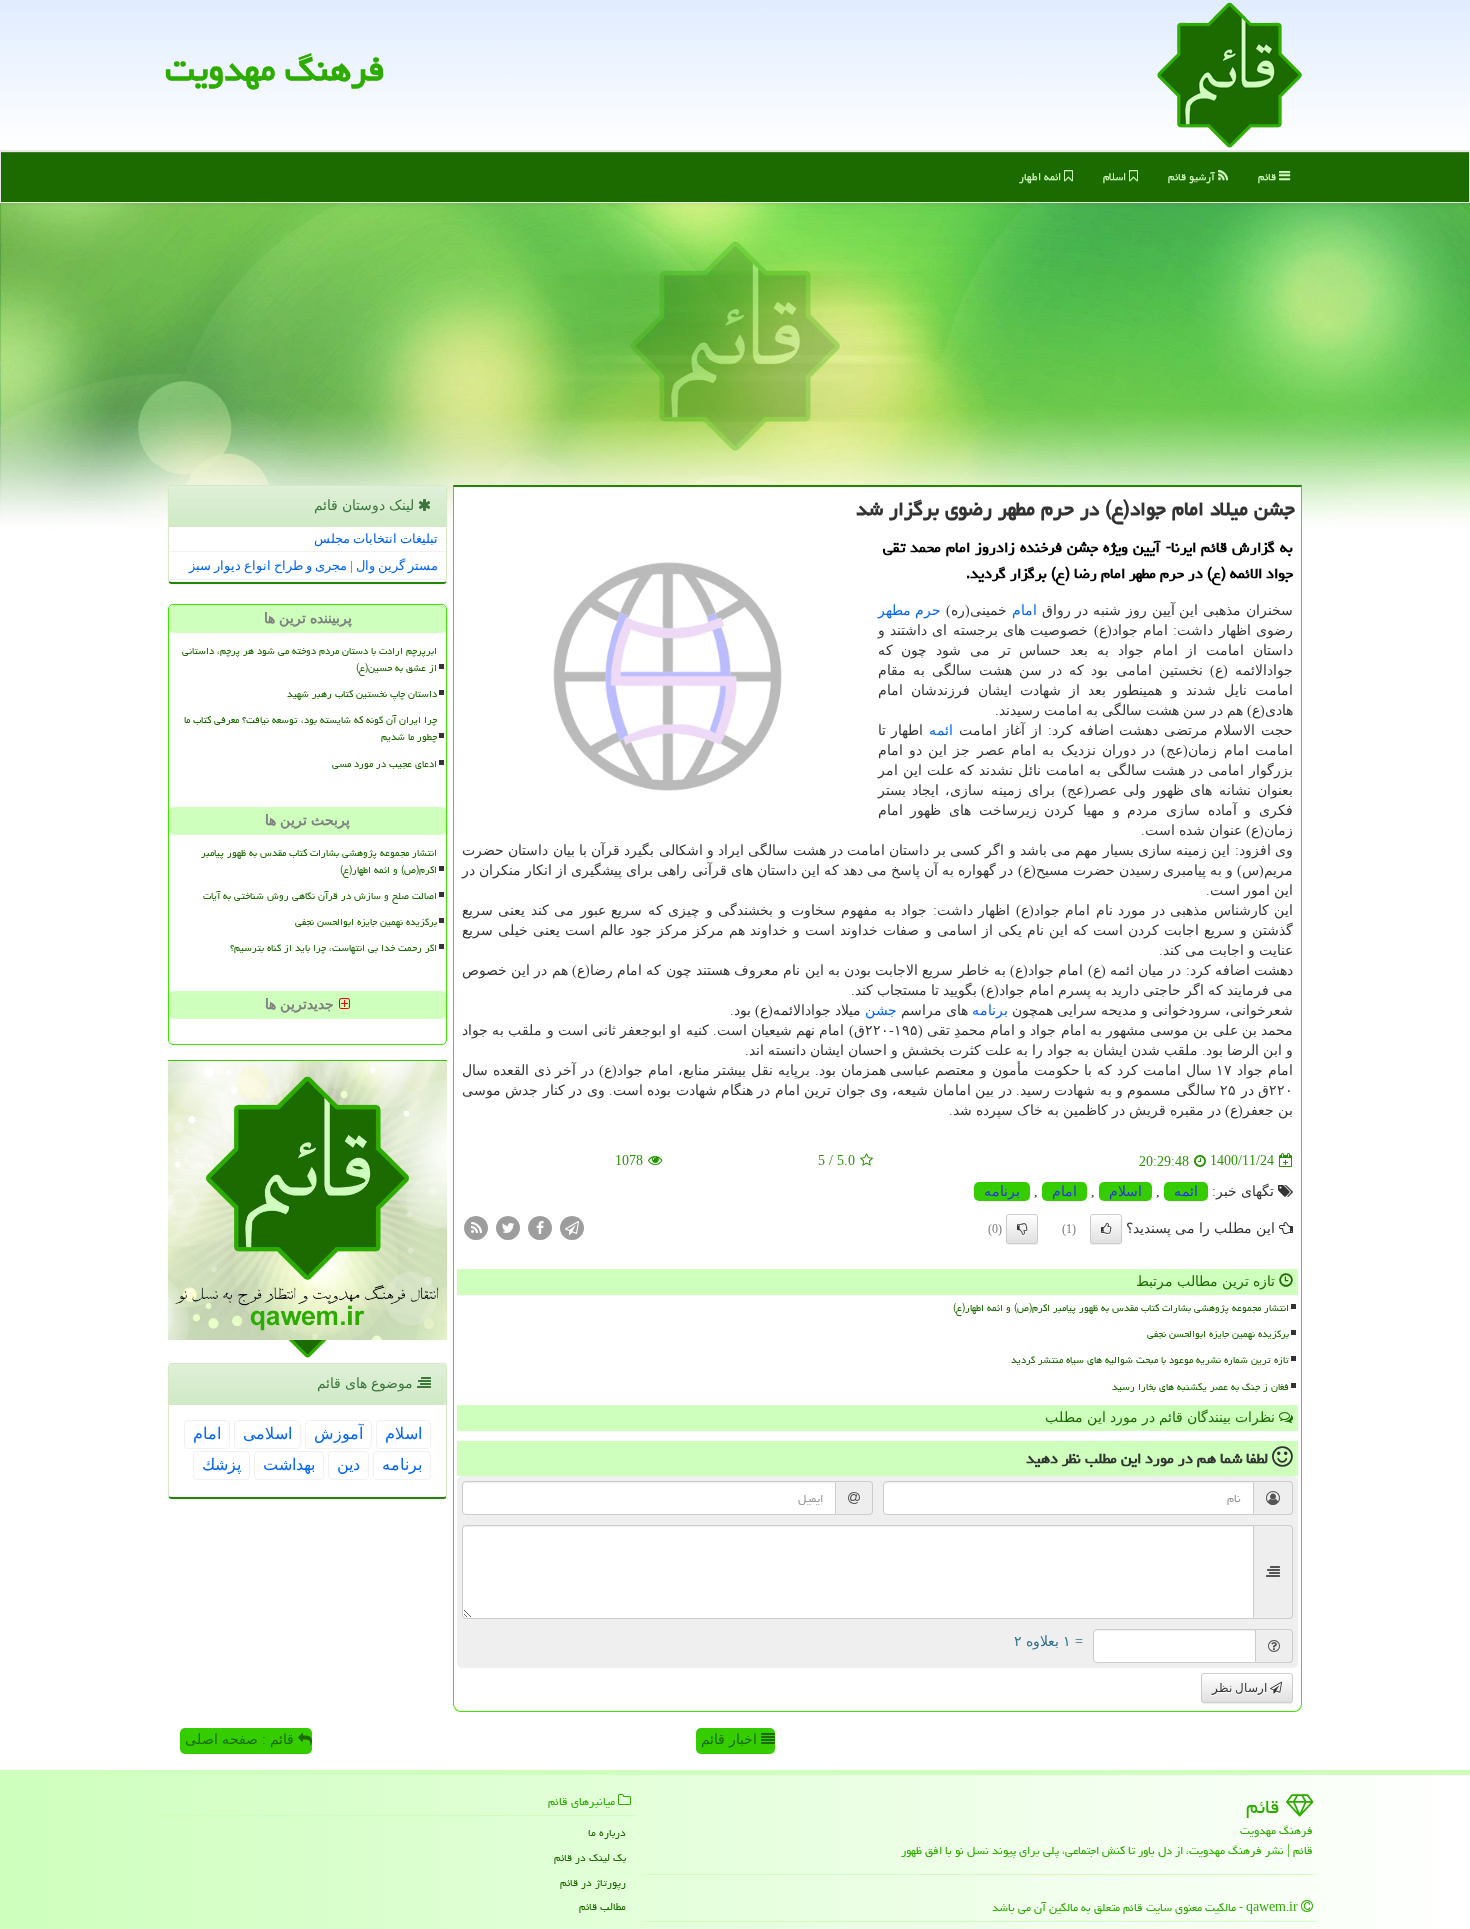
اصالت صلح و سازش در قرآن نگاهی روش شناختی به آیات (320, 896)
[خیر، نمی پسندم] (1022, 1229)
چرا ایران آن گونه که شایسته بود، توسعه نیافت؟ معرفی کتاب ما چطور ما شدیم (310, 728)
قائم (1268, 176)
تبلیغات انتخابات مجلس (376, 538)
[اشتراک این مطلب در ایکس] (508, 1226)
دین (348, 1464)
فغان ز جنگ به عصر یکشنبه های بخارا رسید (1200, 1387)
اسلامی (267, 1433)
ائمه (941, 730)
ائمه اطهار (1041, 176)
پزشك (221, 1464)
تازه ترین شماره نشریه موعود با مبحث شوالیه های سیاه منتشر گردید (1150, 1360)
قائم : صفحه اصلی (241, 1739)
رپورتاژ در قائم (593, 1882)
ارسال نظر (1241, 1688)
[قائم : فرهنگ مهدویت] (1229, 73)
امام (1024, 610)
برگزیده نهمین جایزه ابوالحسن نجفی (1218, 1334)
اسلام (1116, 176)
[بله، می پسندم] (1106, 1229)
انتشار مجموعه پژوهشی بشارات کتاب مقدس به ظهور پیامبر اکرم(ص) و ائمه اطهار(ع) (1121, 1308)
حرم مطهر (910, 610)
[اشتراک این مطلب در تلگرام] (572, 1226)
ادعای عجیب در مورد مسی (384, 764)
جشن (881, 1010)
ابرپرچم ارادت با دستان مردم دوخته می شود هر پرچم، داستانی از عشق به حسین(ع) (309, 659)
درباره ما (607, 1832)
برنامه (990, 1010)
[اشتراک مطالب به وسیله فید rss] (476, 1226)
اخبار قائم (731, 1739)
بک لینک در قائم (590, 1857)
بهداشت (289, 1464)
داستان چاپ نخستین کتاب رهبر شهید (362, 694)
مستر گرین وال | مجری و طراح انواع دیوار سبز (313, 565)
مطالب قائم (602, 1906)
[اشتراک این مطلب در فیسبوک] (540, 1226)
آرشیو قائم (1193, 176)
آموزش (338, 1433)
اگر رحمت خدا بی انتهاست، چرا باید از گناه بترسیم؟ (333, 948)
